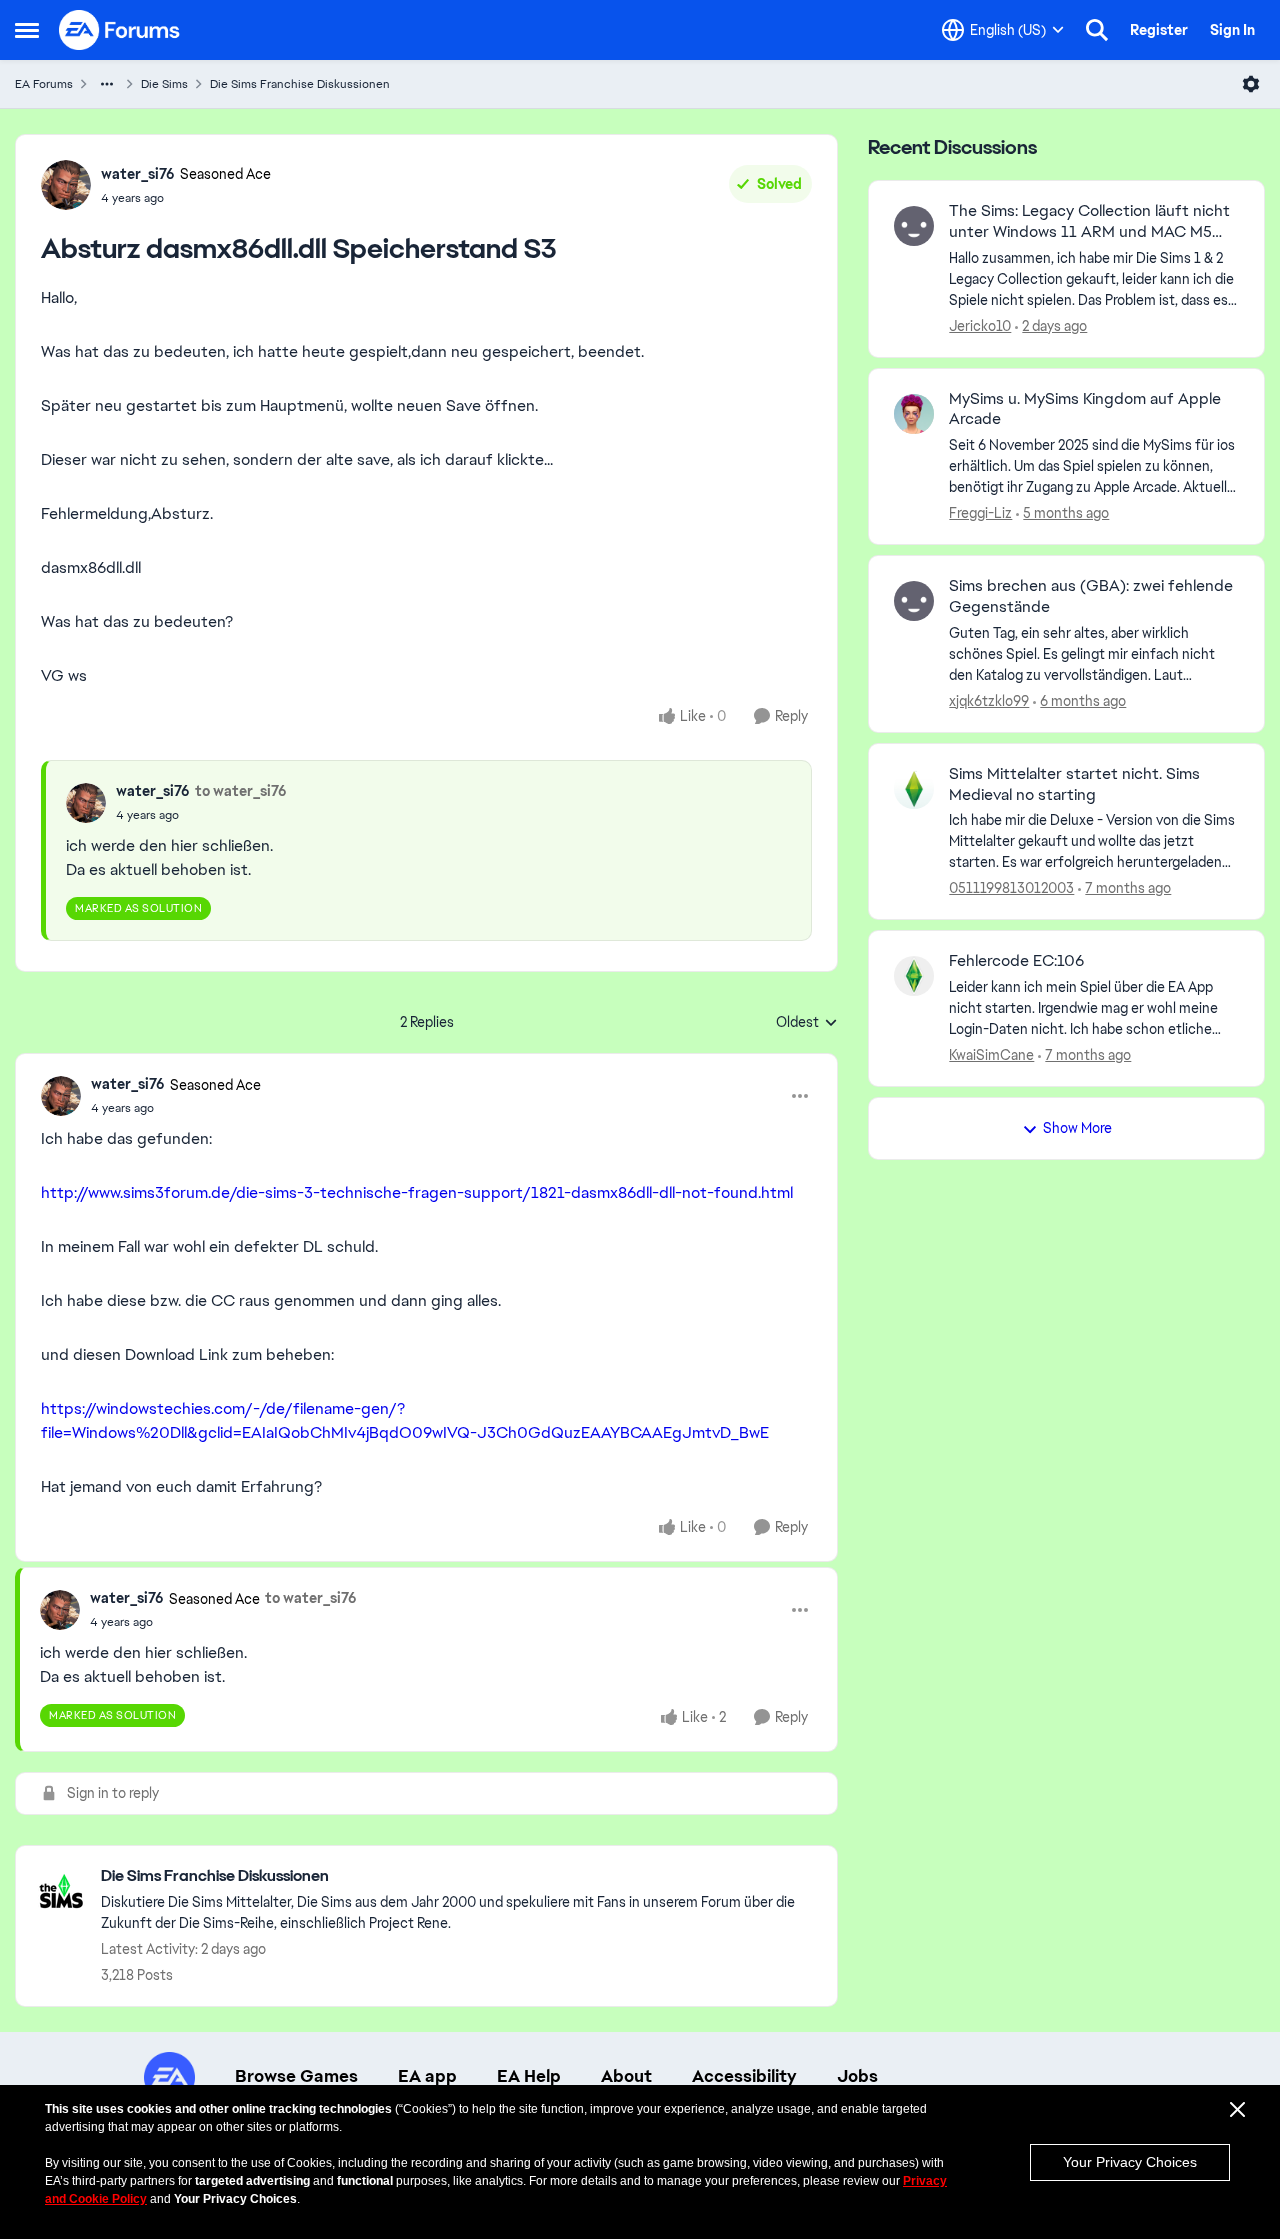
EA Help (529, 2076)
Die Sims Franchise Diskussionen (300, 84)
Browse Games (296, 2076)
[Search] (1097, 30)
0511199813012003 (1011, 888)
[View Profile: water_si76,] (86, 803)
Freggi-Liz (980, 513)
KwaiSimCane (991, 1055)
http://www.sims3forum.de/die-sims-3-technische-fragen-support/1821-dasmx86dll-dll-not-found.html (417, 1192)
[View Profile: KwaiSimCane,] (914, 976)
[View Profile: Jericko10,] (914, 226)
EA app (427, 2076)
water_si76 (138, 174)
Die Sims (164, 84)
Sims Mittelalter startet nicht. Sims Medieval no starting (1074, 784)
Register (1159, 30)
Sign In (1232, 30)
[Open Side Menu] (27, 30)
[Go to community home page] (120, 30)
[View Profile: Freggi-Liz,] (914, 414)
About (626, 2076)
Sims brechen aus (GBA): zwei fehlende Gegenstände (1091, 596)
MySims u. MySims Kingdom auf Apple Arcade (1085, 409)
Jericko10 (980, 326)
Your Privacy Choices (1130, 2162)
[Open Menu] (1251, 84)
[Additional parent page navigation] (107, 84)
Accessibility (744, 2076)
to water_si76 (241, 791)
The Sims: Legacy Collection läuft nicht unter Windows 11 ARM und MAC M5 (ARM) (1089, 222)
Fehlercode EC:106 (1016, 961)
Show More (1077, 1128)
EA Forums (44, 84)
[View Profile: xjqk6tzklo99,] (914, 601)
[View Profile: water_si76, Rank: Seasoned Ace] (66, 185)
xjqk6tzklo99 (989, 701)
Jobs (857, 2076)
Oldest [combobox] (807, 1023)
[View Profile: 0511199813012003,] (914, 789)
